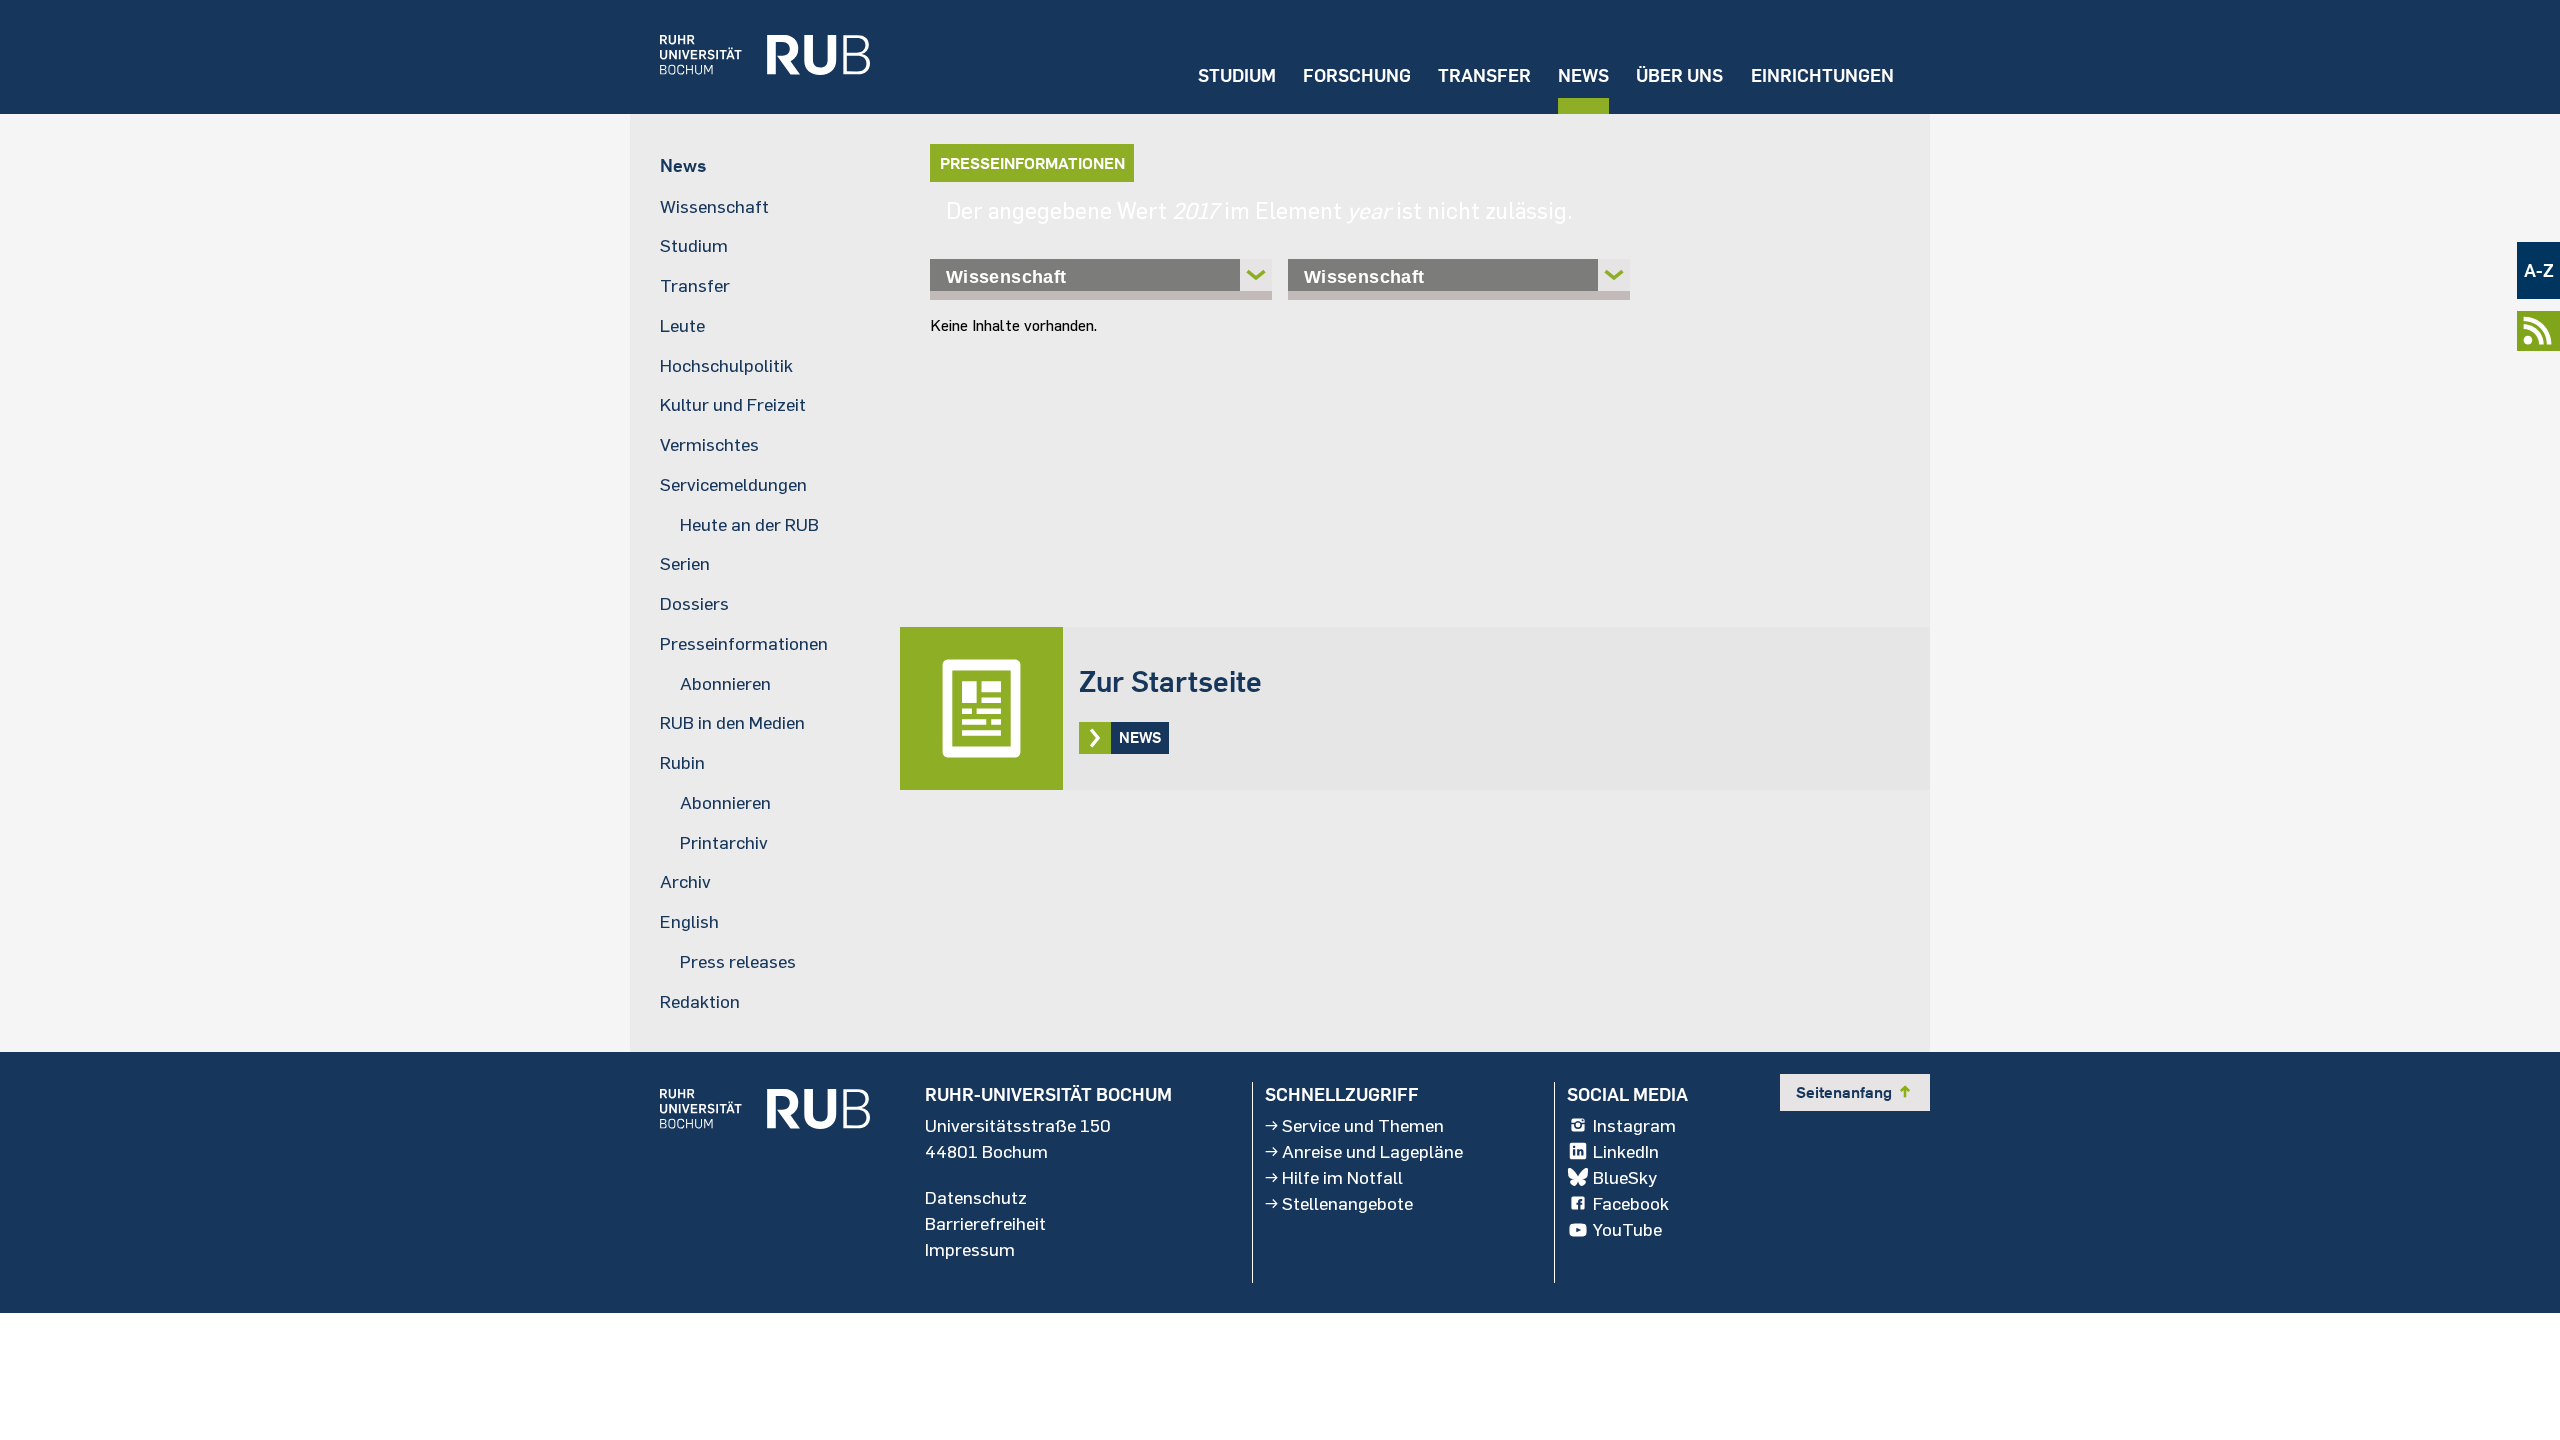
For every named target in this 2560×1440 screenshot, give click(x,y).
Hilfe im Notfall (1342, 1177)
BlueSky (1625, 1177)
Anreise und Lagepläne (1372, 1151)
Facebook (1631, 1203)
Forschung (1357, 75)
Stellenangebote (1347, 1203)
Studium (1237, 75)
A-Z (2539, 270)
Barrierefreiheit (985, 1223)
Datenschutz (976, 1197)
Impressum (970, 1249)
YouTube (1627, 1229)
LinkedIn (1626, 1151)
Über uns (1679, 75)
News (1583, 75)
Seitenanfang (1855, 1092)
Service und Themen (1363, 1125)
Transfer (1484, 75)
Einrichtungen (1822, 75)
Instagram (1634, 1125)
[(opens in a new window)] (750, 57)
